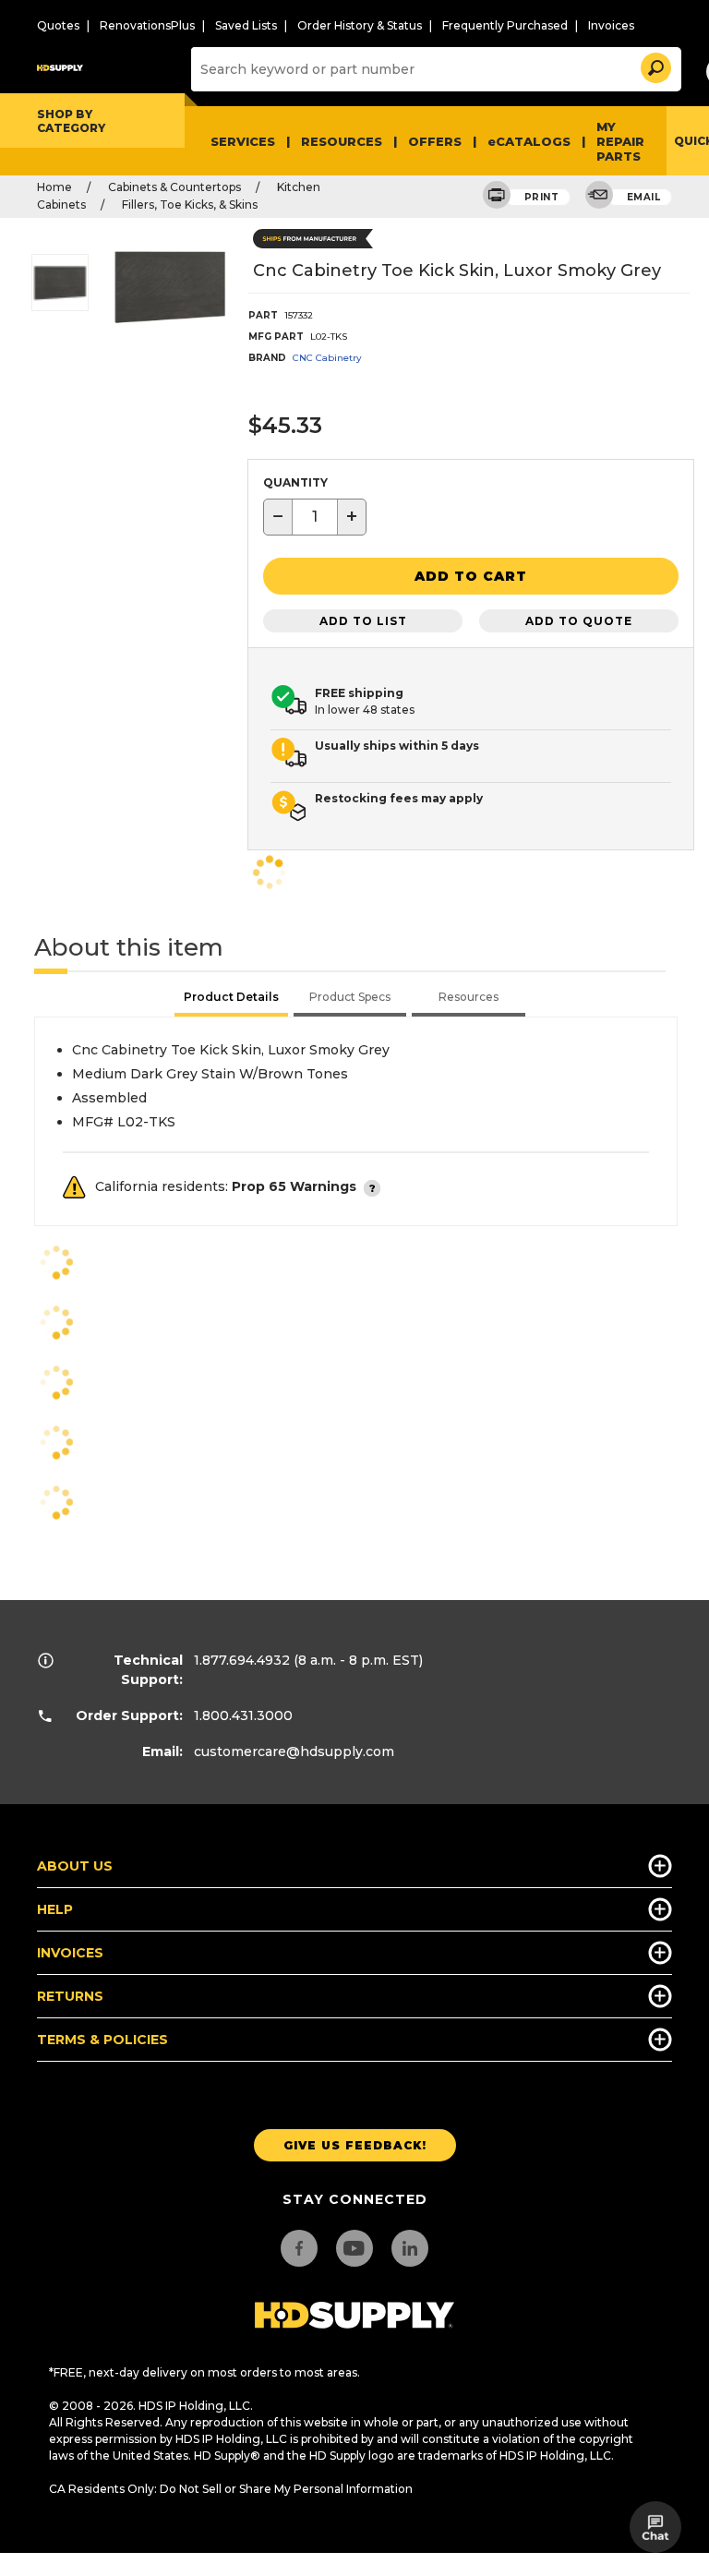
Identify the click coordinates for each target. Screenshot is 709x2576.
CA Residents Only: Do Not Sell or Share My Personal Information (231, 2489)
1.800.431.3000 (243, 1715)
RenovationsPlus (147, 25)
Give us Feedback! (355, 2145)
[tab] (231, 999)
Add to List (363, 621)
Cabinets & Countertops (174, 187)
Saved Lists (246, 25)
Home (54, 187)
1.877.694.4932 (242, 1660)
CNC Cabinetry (327, 358)
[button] (655, 65)
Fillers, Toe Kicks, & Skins (190, 205)
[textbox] (315, 517)
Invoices (611, 25)
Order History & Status (360, 25)
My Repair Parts (620, 141)
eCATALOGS (529, 141)
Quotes (58, 25)
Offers (435, 141)
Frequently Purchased (505, 25)
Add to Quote (579, 621)
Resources (342, 141)
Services (243, 141)
